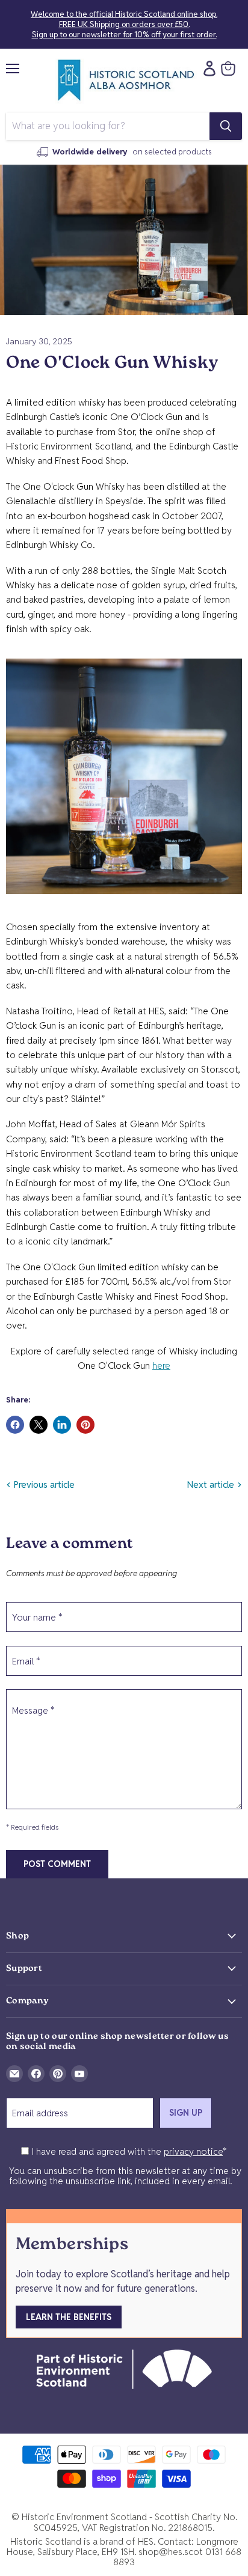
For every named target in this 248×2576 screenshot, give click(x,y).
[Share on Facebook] (15, 1425)
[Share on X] (39, 1425)
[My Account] (206, 69)
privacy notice (193, 2151)
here (161, 1366)
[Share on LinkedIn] (62, 1425)
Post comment (57, 1864)
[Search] (226, 126)
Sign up (186, 2113)
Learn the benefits (69, 2317)
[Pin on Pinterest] (85, 1425)
